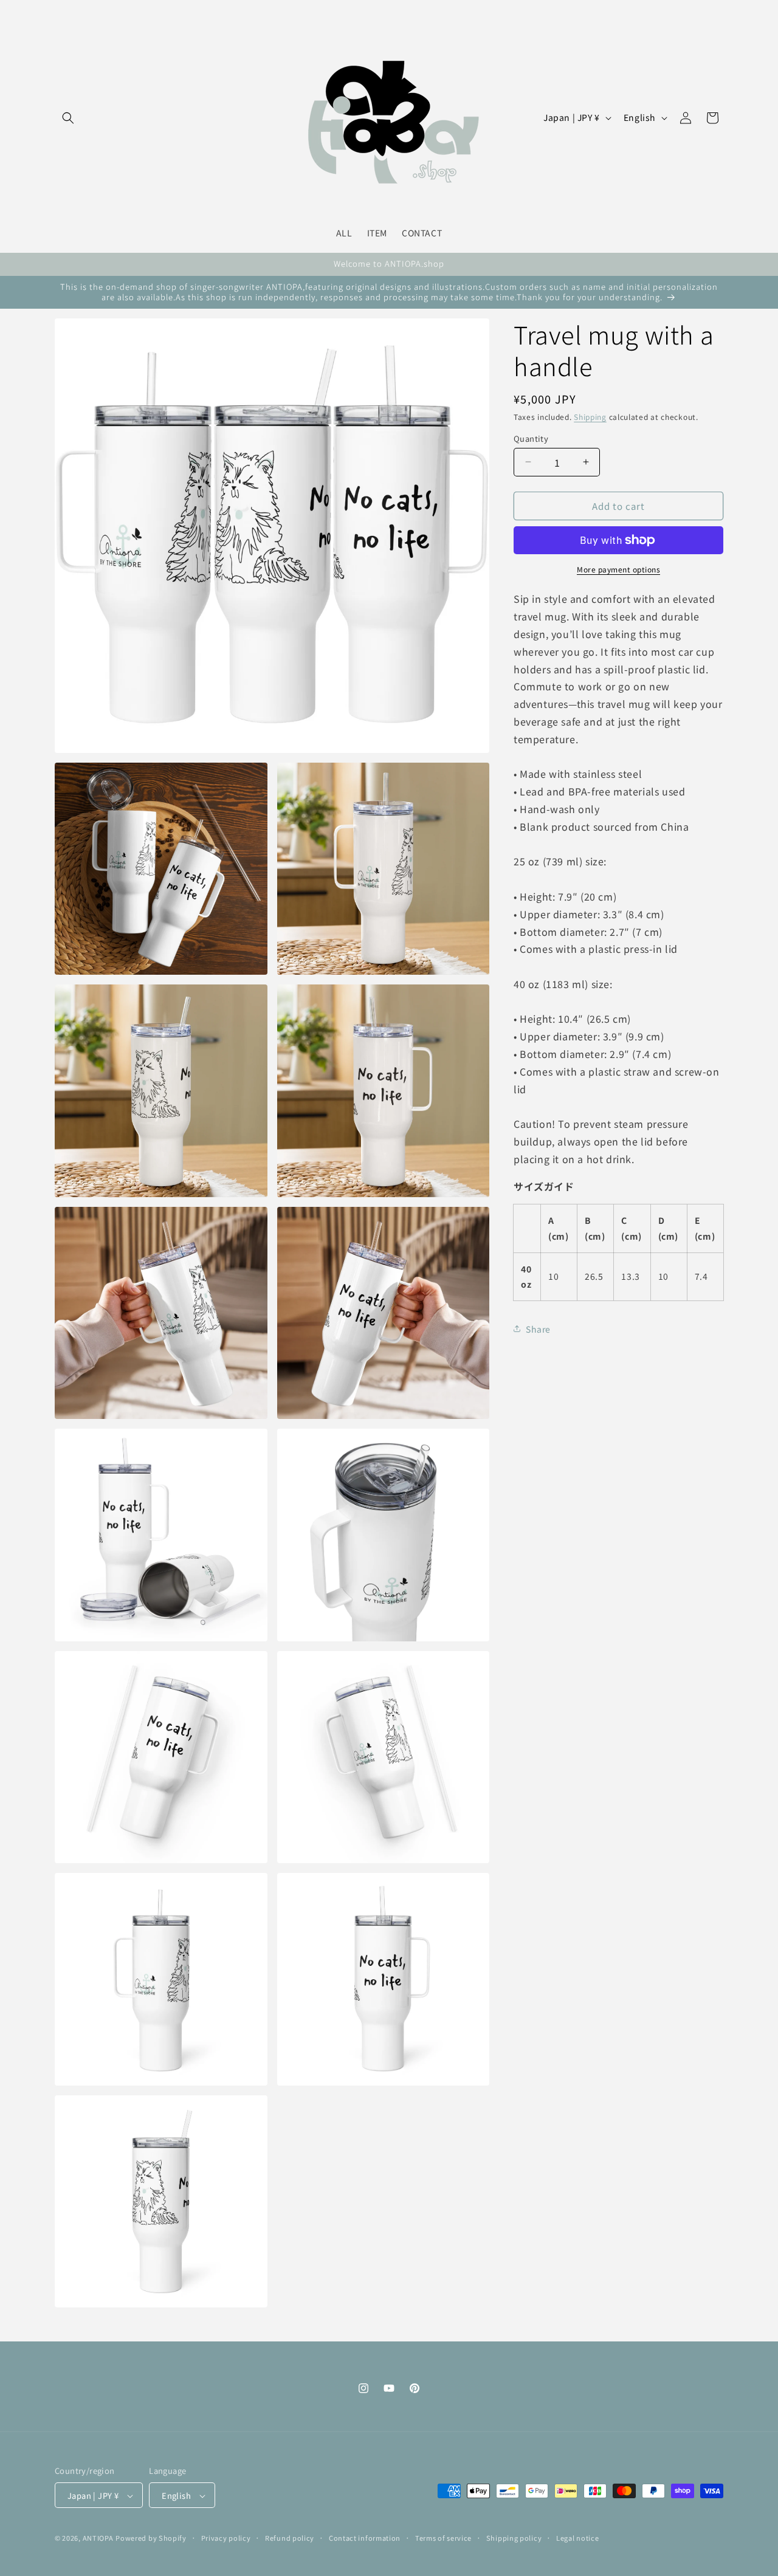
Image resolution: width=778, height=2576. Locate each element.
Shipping (590, 417)
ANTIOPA (98, 2538)
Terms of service (443, 2538)
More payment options (618, 569)
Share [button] (538, 1328)
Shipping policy (514, 2538)
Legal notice (577, 2538)
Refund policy (290, 2538)
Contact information (365, 2538)
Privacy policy (226, 2538)
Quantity (531, 438)
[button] (68, 118)
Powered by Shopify (151, 2538)
